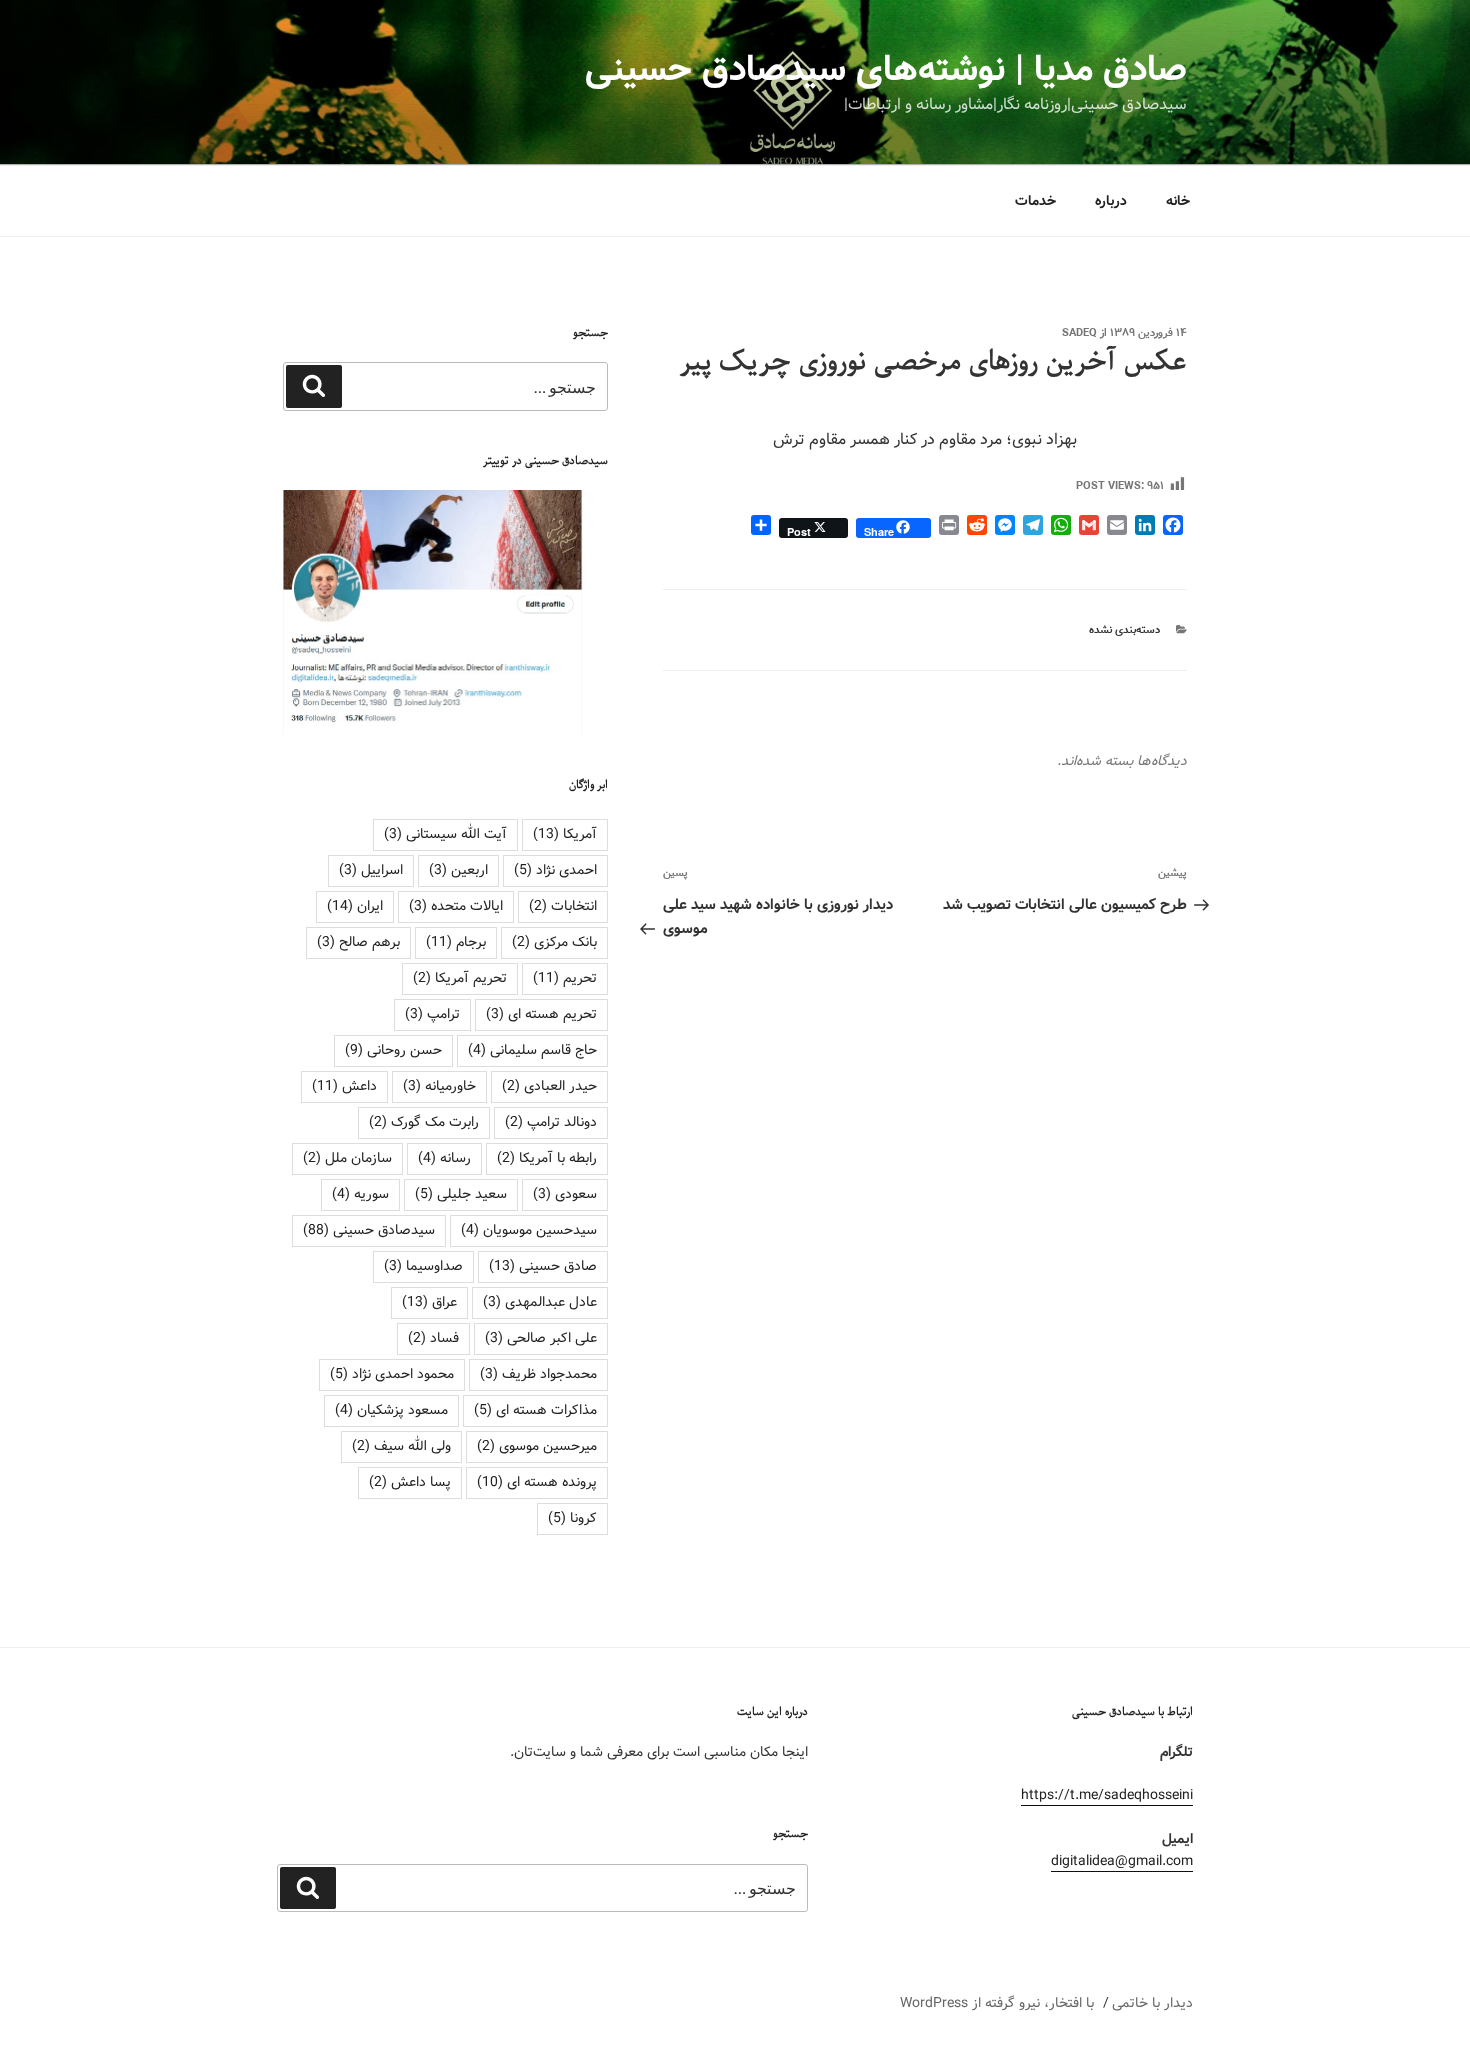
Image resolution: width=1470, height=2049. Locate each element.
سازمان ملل (347, 1158)
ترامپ (432, 1014)
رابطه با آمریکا (547, 1158)
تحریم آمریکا (460, 978)
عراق (429, 1302)
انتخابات (563, 906)
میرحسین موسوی (537, 1446)
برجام (456, 942)
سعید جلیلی (461, 1194)
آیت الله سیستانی (445, 834)
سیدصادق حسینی (369, 1230)
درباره (1111, 201)
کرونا (572, 1518)
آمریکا (565, 834)
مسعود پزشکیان (391, 1410)
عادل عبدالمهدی (540, 1302)
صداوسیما (423, 1266)
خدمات (1035, 201)
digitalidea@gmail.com (1122, 1861)
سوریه (360, 1194)
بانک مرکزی (554, 942)
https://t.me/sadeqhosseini (1107, 1795)
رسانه (444, 1158)
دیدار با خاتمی (1152, 2003)
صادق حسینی (543, 1266)
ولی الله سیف (401, 1446)
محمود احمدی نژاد (392, 1374)
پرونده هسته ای (537, 1482)
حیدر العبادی (549, 1086)
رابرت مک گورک (424, 1122)
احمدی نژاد (555, 870)
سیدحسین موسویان (529, 1230)
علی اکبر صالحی (541, 1338)
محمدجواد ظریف (538, 1374)
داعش (344, 1086)
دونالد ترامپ (551, 1122)
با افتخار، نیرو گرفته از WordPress (997, 2003)
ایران (355, 906)
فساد (433, 1338)
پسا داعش (410, 1482)
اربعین (458, 870)
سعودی (565, 1194)
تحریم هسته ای (541, 1014)
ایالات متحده (456, 906)
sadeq (1079, 333)
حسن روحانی (393, 1050)
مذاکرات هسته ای (535, 1410)
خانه (1178, 201)
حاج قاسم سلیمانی (532, 1050)
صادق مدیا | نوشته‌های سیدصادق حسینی (886, 70)
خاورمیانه (439, 1086)
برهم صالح (358, 942)
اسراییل (371, 870)
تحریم (565, 978)
